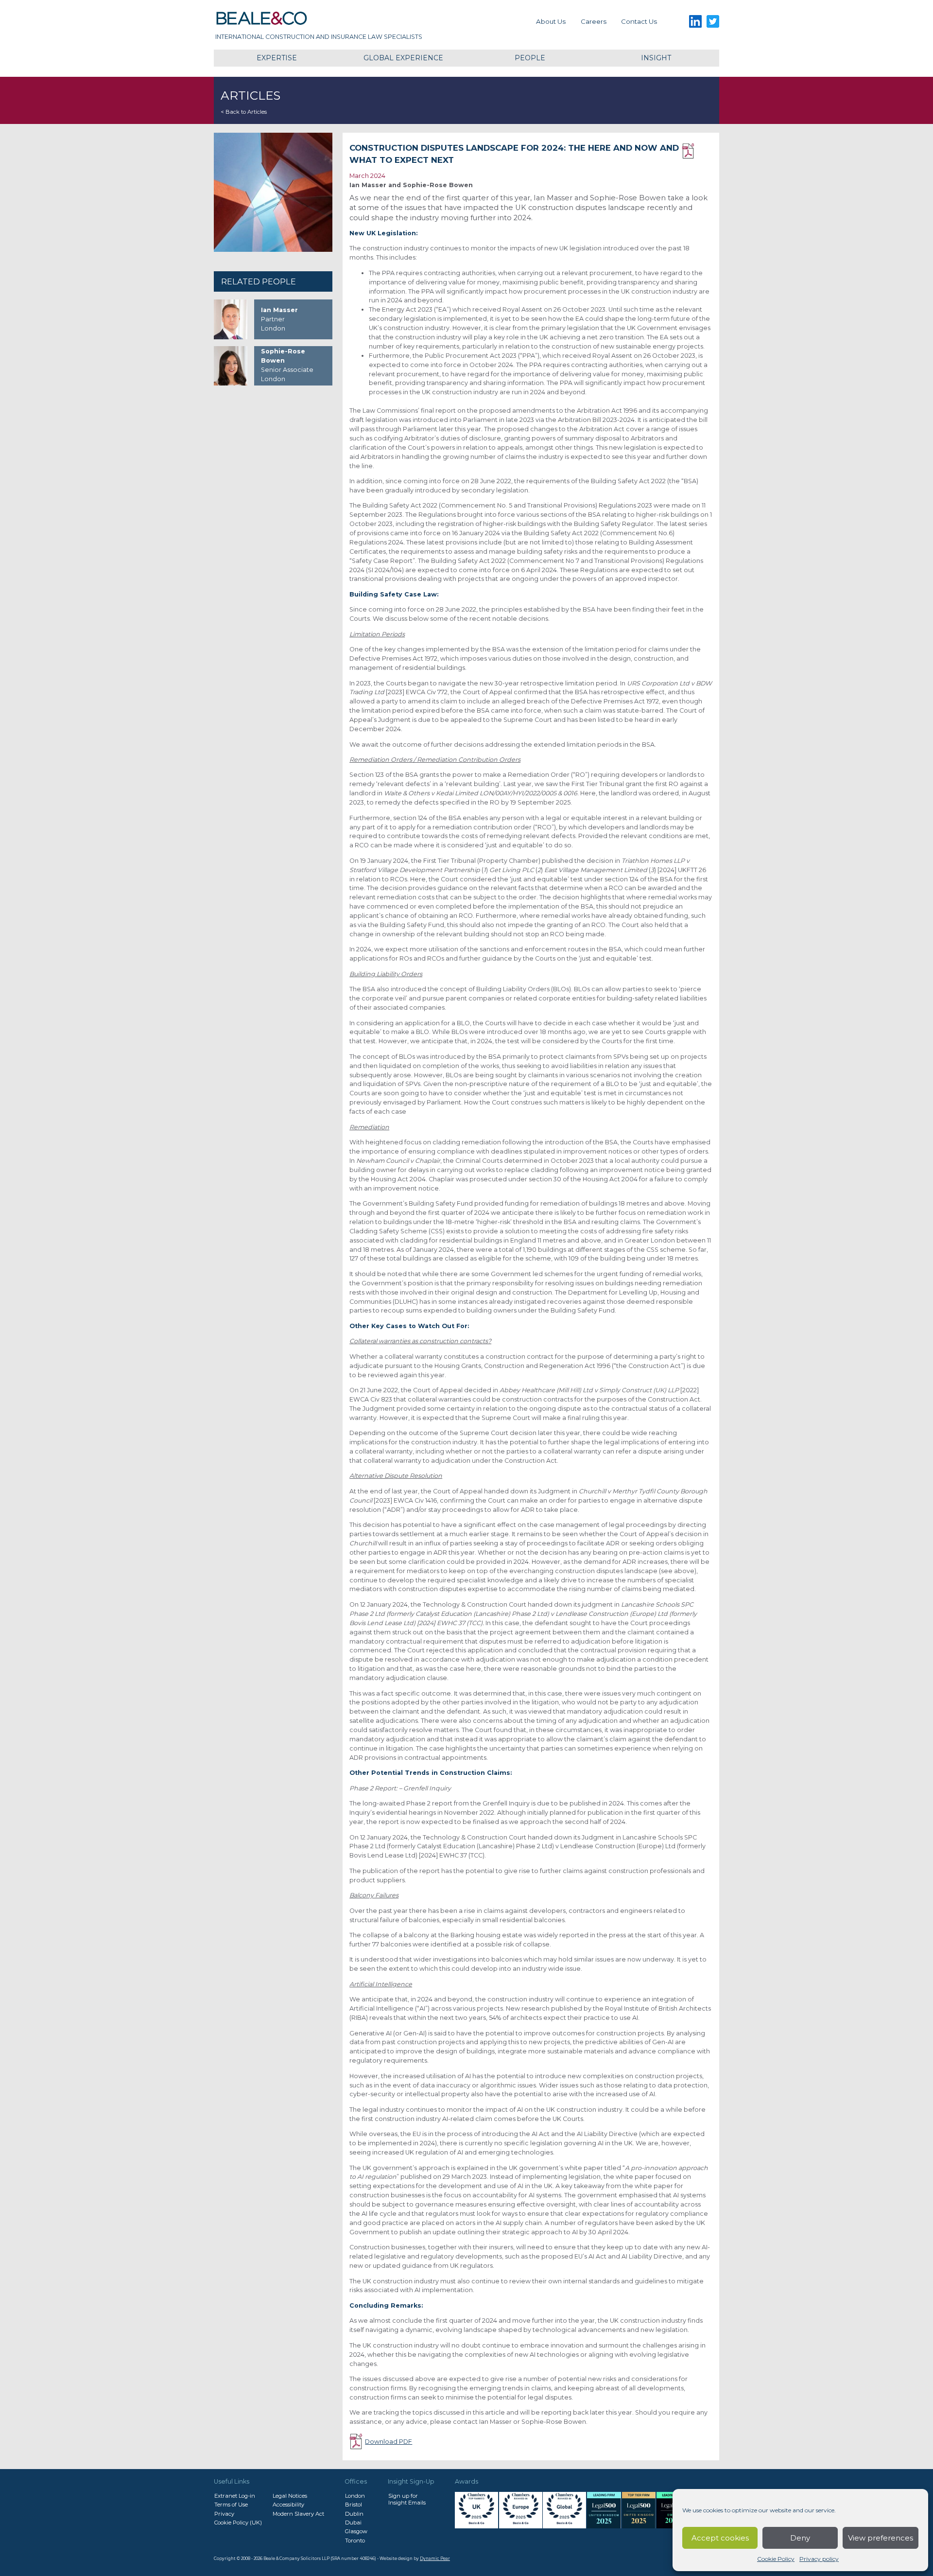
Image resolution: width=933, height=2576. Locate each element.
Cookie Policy (776, 2559)
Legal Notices (290, 2496)
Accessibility (288, 2505)
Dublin (354, 2514)
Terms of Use (231, 2505)
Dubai (353, 2523)
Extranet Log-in (235, 2496)
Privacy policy (819, 2559)
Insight (656, 58)
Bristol (354, 2505)
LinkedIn (695, 22)
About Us (551, 21)
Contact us (639, 21)
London (355, 2496)
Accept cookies (720, 2538)
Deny (800, 2538)
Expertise (277, 58)
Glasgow (356, 2531)
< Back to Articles (244, 112)
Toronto (355, 2541)
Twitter (713, 22)
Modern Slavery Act (298, 2514)
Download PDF (697, 151)
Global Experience (403, 58)
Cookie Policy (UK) (238, 2523)
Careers (594, 21)
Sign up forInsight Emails (407, 2499)
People (530, 58)
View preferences (881, 2538)
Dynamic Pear (435, 2558)
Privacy (224, 2514)
